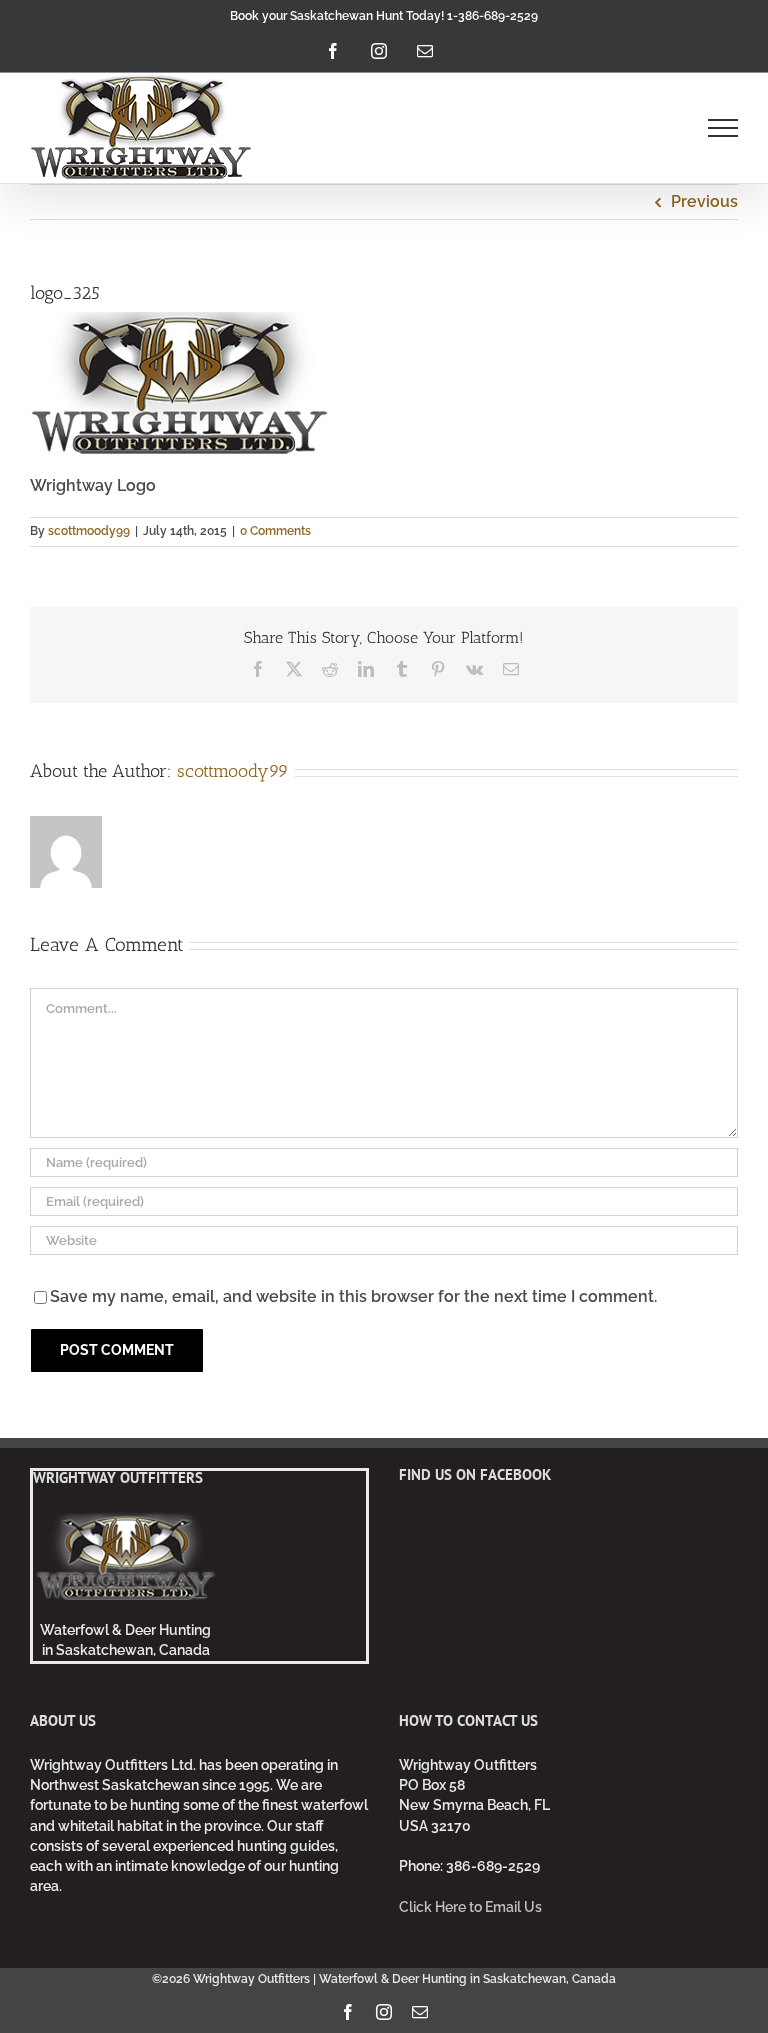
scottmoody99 (89, 531)
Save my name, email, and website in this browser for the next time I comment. (353, 1296)
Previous (704, 201)
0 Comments (275, 531)
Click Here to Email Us (470, 1907)
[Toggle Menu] (723, 128)
